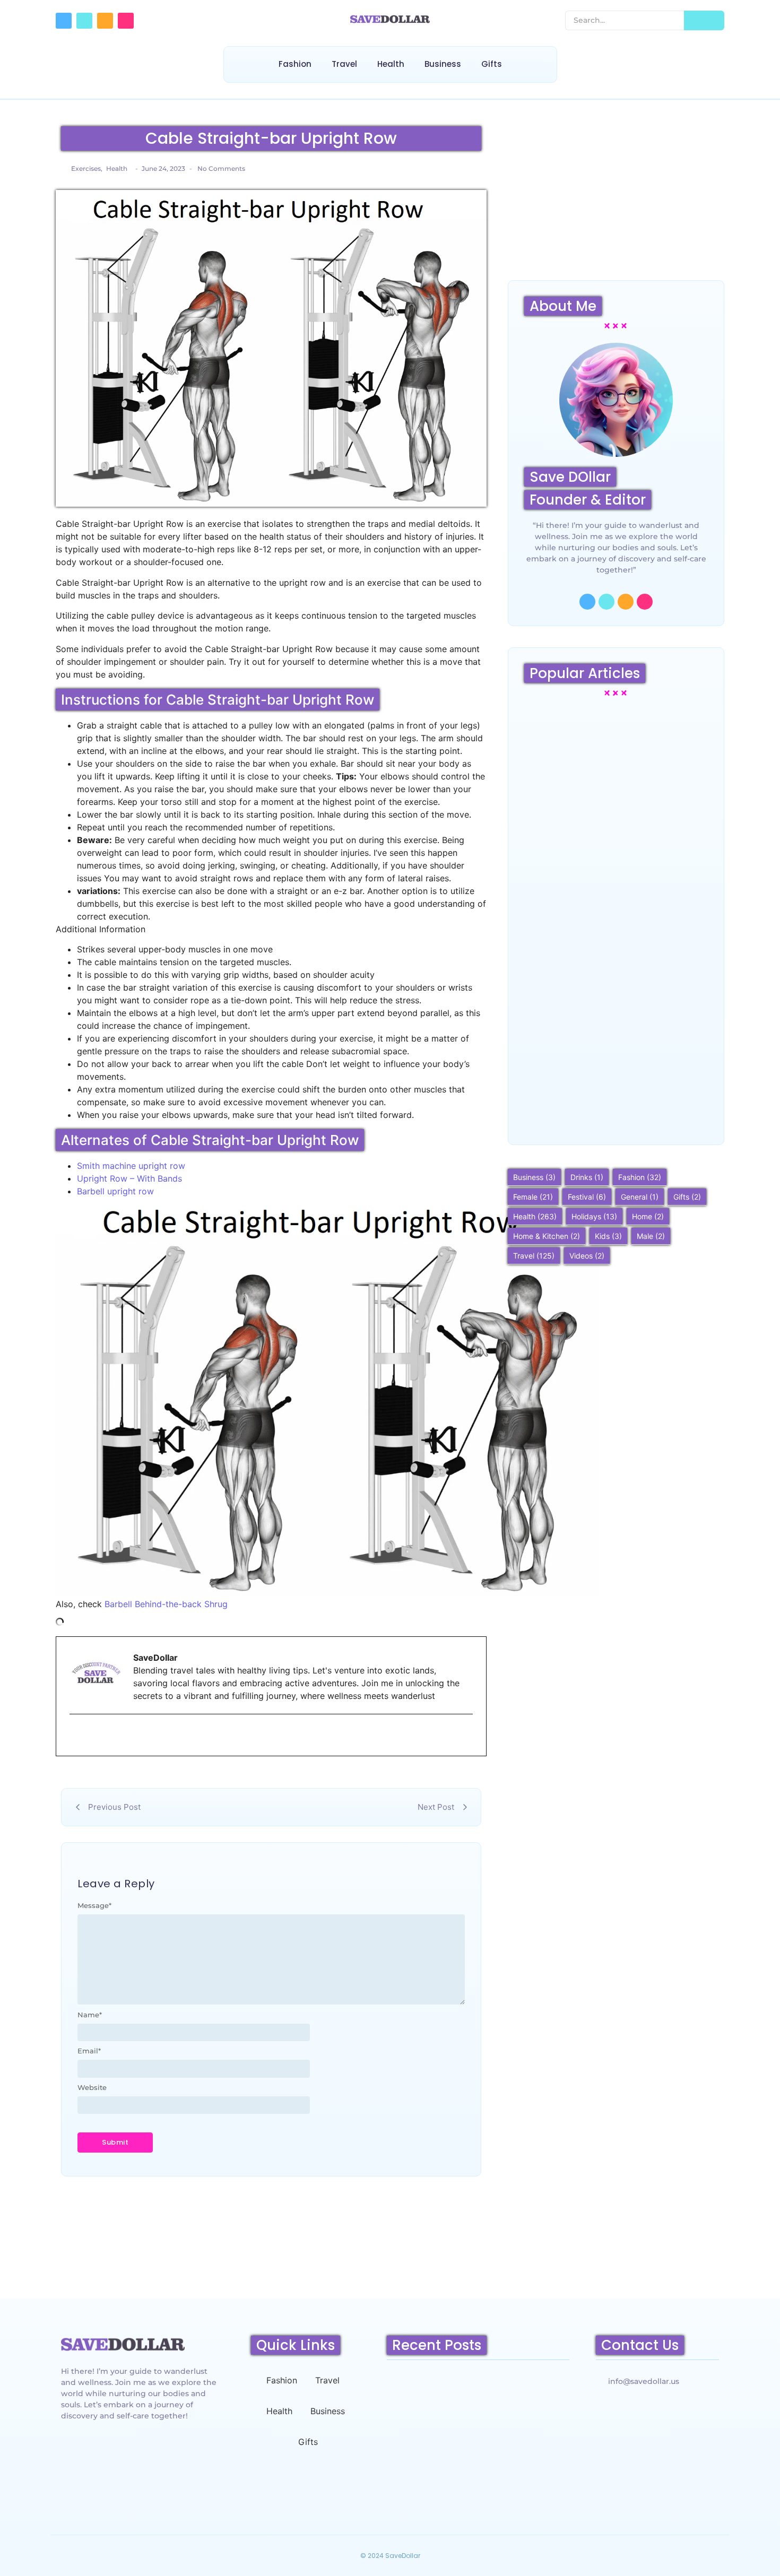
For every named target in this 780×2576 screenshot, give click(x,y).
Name (90, 2015)
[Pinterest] (126, 21)
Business (443, 64)
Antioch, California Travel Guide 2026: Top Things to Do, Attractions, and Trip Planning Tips (477, 2475)
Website (92, 2088)
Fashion (295, 64)
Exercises (87, 168)
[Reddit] (105, 21)
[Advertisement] (616, 195)
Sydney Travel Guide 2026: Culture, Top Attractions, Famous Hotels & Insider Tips (616, 812)
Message (94, 1906)
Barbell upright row (115, 1191)
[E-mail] (76, 1736)
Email (89, 2051)
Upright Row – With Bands (129, 1178)
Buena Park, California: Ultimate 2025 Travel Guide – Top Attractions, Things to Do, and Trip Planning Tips (614, 1090)
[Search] (704, 20)
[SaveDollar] (390, 19)
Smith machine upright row (131, 1166)
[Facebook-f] (64, 21)
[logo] (123, 2344)
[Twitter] (84, 21)
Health (391, 64)
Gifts (492, 64)
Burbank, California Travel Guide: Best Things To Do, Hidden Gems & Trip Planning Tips (615, 949)
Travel (344, 64)
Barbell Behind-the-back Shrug (166, 1604)
